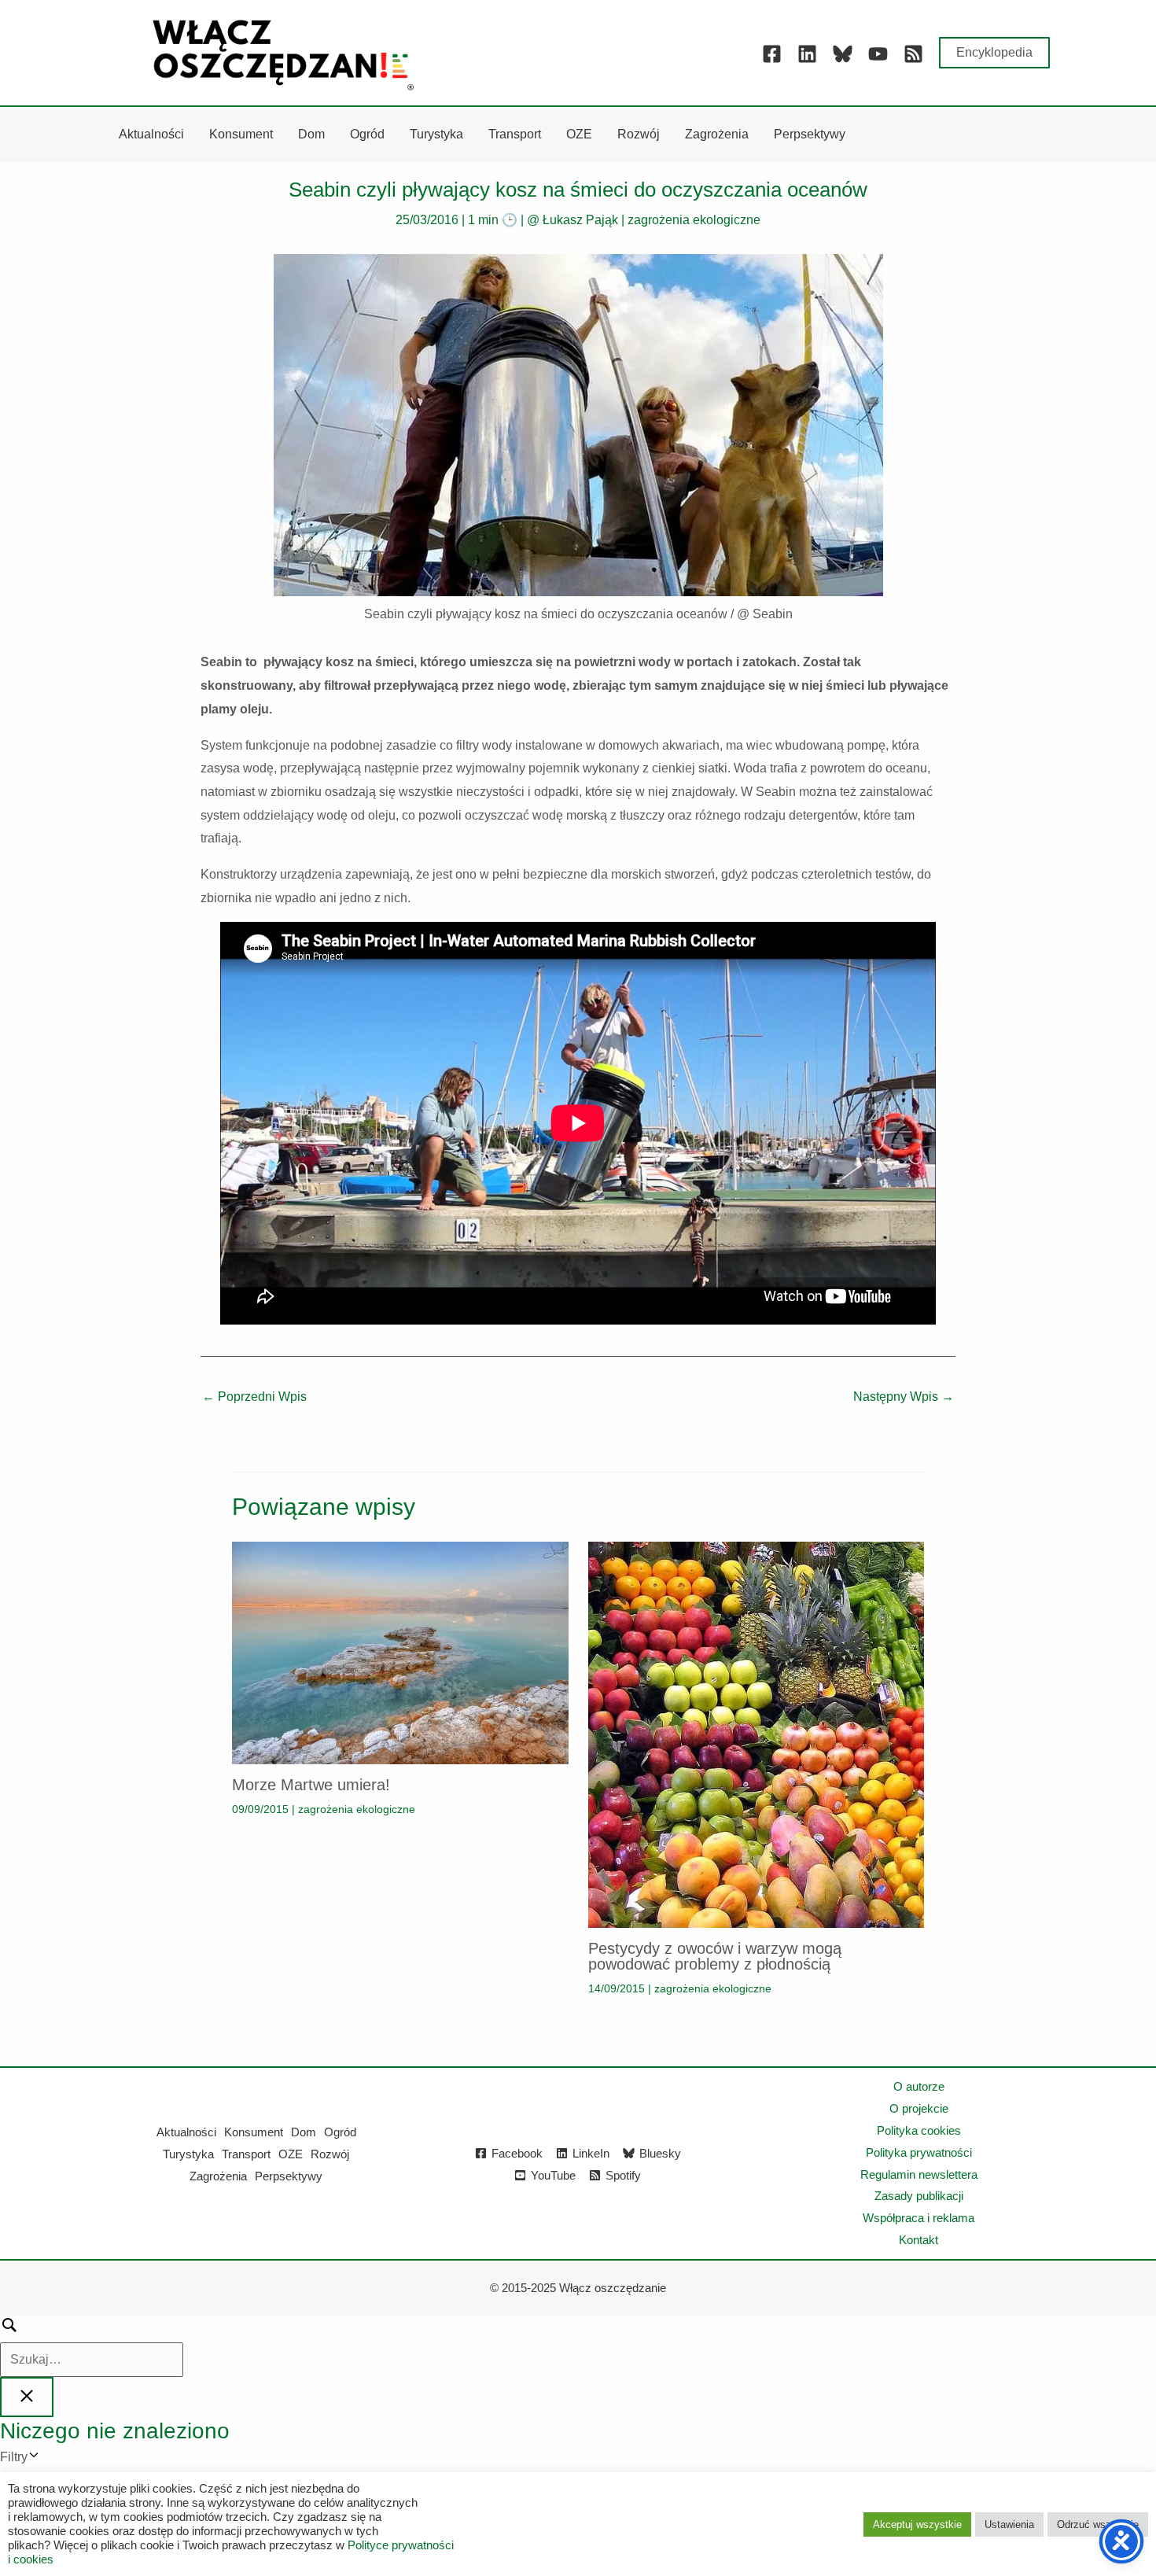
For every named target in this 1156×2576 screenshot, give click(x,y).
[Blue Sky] (843, 54)
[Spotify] (913, 54)
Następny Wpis (904, 1397)
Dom (304, 2132)
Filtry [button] (37, 2459)
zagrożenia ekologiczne (694, 220)
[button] (994, 53)
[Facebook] (772, 54)
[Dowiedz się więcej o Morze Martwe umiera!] (400, 1651)
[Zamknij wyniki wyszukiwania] (27, 2397)
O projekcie (919, 2108)
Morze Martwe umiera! (311, 1785)
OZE (291, 2154)
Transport (246, 2154)
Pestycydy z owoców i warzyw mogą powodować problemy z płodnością (715, 1956)
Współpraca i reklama (919, 2218)
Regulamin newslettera (919, 2174)
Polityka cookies (919, 2130)
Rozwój (330, 2154)
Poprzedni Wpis (254, 1397)
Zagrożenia (218, 2176)
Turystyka (188, 2154)
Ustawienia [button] (1009, 2524)
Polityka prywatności (919, 2152)
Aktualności (186, 2132)
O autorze (919, 2086)
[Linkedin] (807, 54)
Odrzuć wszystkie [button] (1098, 2524)
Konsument (254, 2132)
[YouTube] (878, 54)
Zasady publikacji (919, 2196)
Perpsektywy (289, 2176)
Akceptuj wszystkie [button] (917, 2524)
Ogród (340, 2132)
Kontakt (919, 2240)
